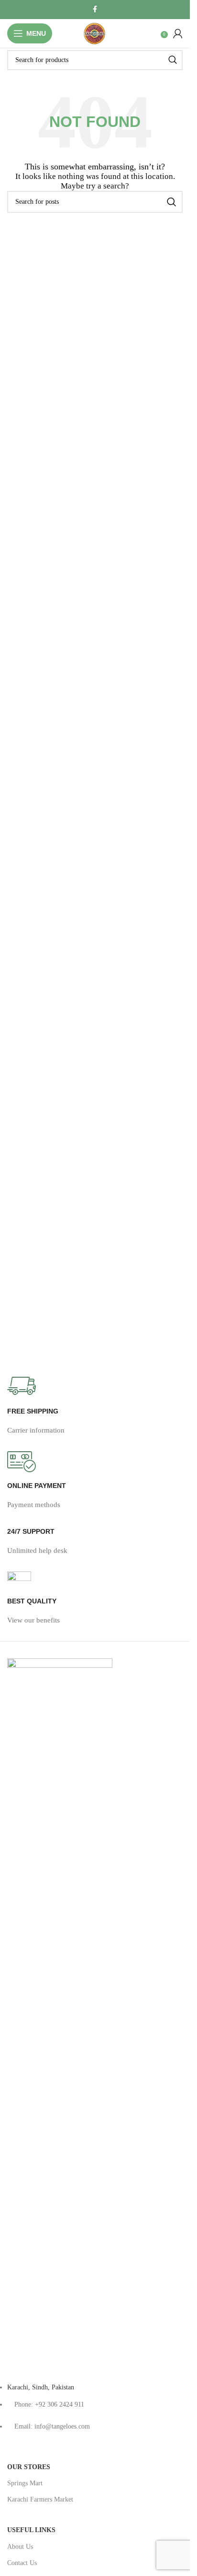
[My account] (178, 33)
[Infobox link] (95, 1414)
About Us (20, 2547)
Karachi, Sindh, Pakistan (41, 2387)
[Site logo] (95, 45)
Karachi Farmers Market (40, 2499)
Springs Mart (25, 2483)
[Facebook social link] (95, 10)
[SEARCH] (173, 60)
